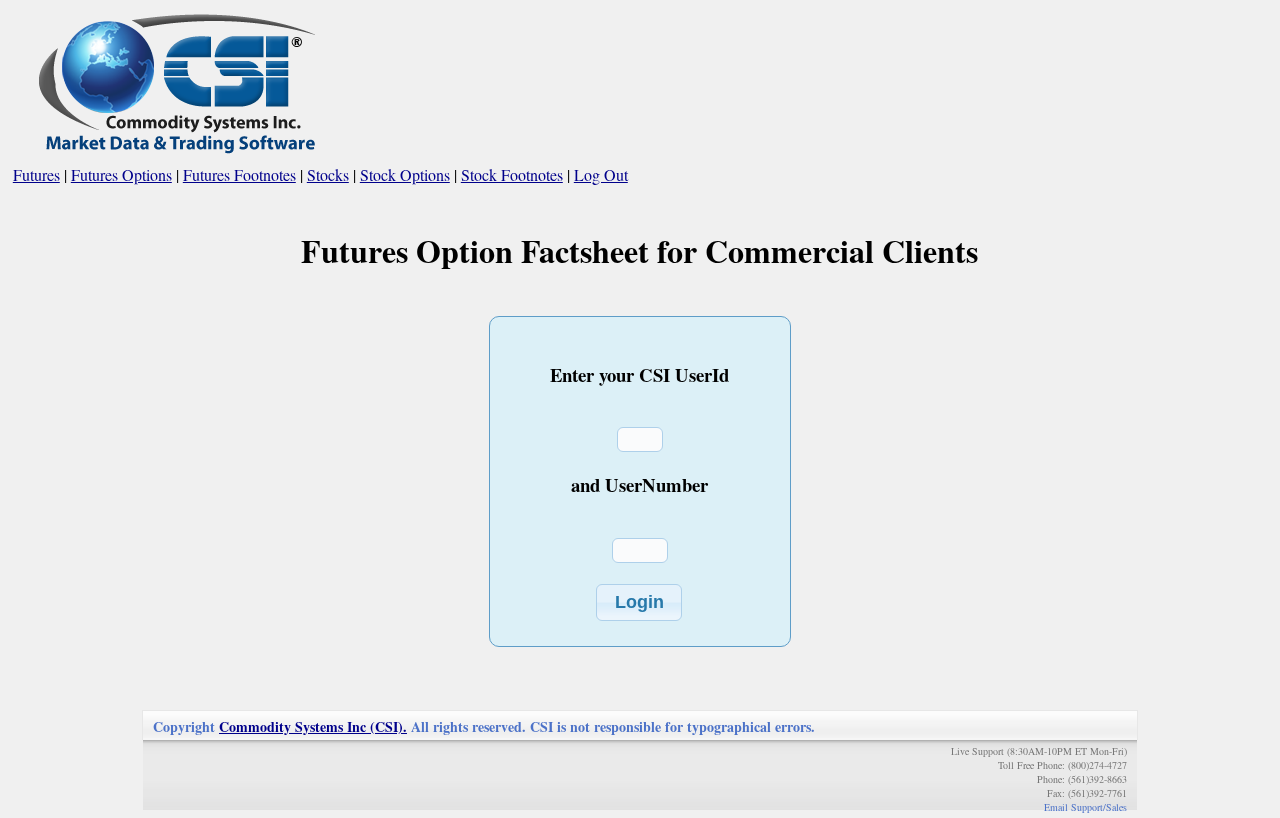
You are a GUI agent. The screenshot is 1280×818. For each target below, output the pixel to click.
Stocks (328, 174)
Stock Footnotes (512, 174)
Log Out (601, 174)
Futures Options (121, 174)
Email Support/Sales (1085, 807)
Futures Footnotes (239, 174)
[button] (639, 602)
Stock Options (405, 174)
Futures (36, 174)
